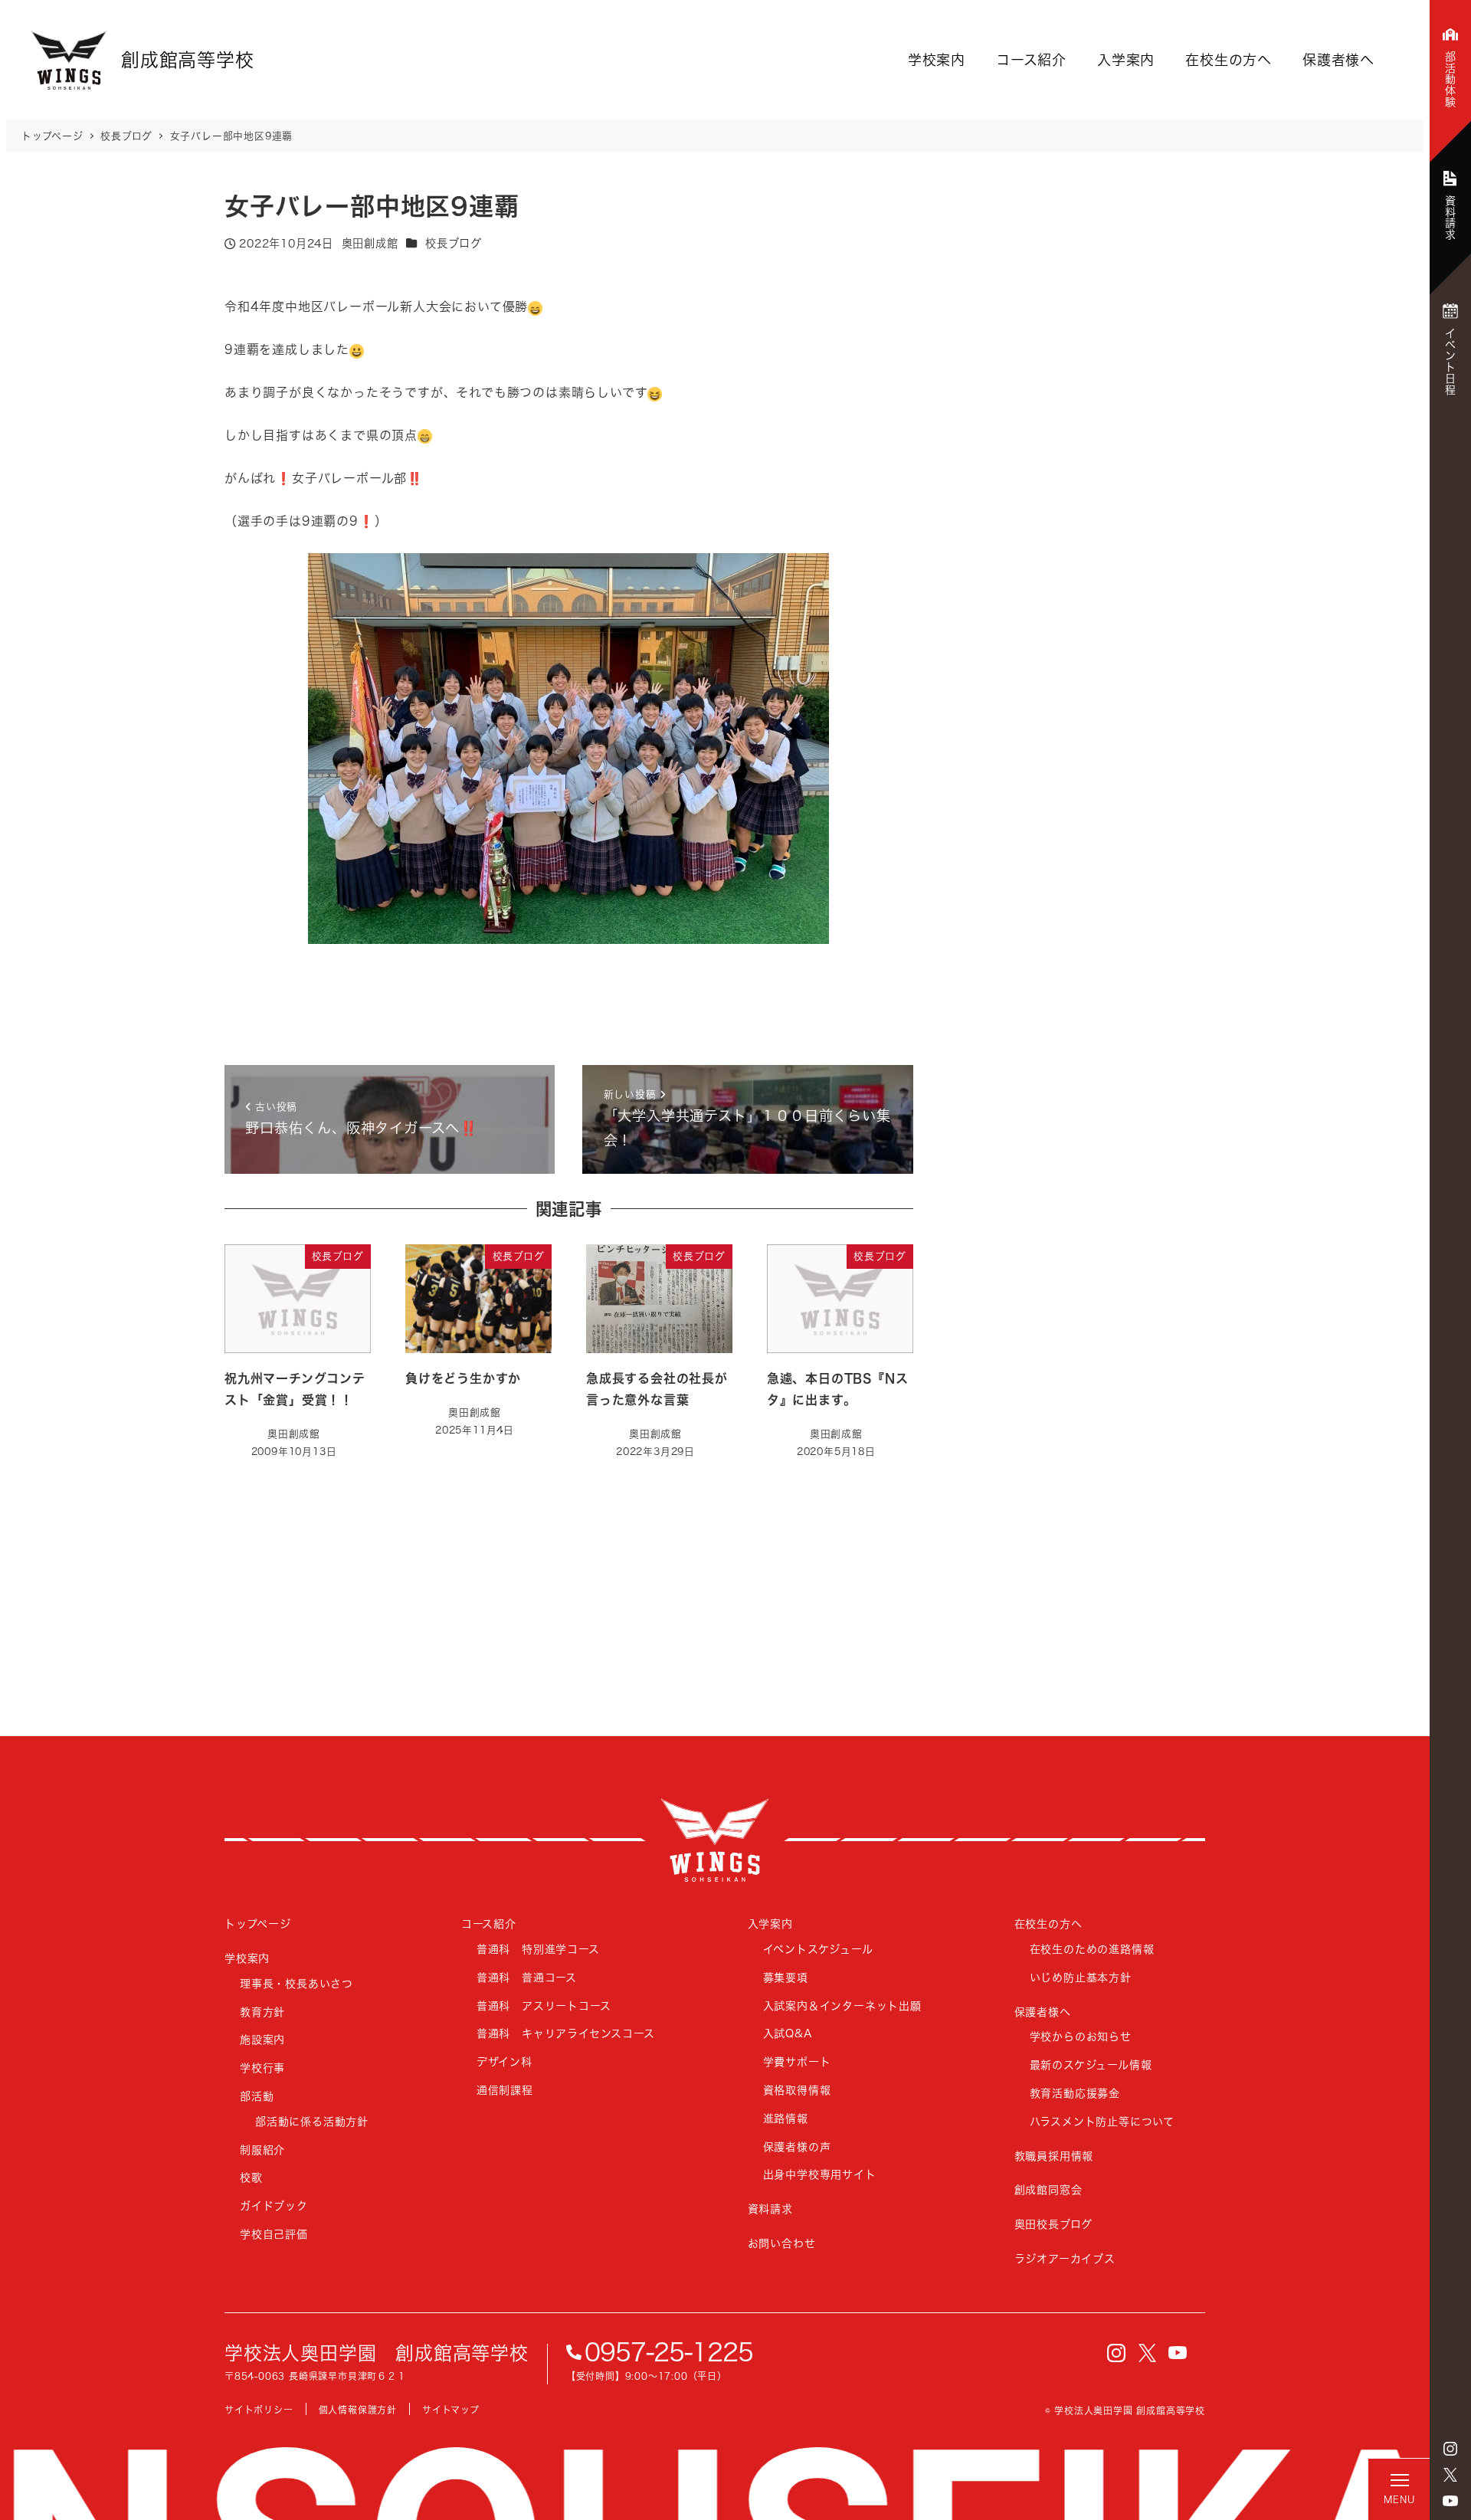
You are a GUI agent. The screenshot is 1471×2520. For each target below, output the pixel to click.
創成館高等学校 (715, 1840)
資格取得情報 (797, 2090)
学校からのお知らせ (1081, 2036)
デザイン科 (505, 2061)
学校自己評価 (274, 2234)
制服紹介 (262, 2150)
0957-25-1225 (669, 2352)
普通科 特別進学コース (538, 1949)
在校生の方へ (1229, 60)
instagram (1450, 2449)
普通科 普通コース (527, 1977)
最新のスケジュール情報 (1091, 2064)
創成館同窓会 (1048, 2189)
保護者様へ (1338, 60)
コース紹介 (1031, 60)
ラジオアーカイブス (1065, 2258)
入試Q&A (788, 2033)
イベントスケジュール (818, 1949)
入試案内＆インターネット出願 (842, 2006)
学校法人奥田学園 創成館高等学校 (377, 2353)
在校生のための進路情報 (1092, 1949)
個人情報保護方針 (358, 2410)
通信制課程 (505, 2090)
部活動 (257, 2096)
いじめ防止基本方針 (1081, 1977)
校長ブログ (453, 243)
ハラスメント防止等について (1102, 2121)
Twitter (1450, 2475)
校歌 (251, 2177)
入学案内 (1126, 60)
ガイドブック (274, 2205)
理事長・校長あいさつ (296, 1983)
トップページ (258, 1924)
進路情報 (786, 2118)
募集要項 (786, 1977)
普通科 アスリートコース (544, 2006)
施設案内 (262, 2039)
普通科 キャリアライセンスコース (566, 2033)
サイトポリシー (259, 2410)
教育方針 (262, 2012)
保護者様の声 (797, 2146)
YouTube (1450, 2501)
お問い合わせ (782, 2243)
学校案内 (937, 60)
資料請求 (770, 2209)
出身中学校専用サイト (820, 2174)
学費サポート (797, 2061)
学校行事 (262, 2068)
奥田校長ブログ (1054, 2224)
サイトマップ (451, 2410)
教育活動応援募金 (1075, 2093)
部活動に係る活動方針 (312, 2121)
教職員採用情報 (1054, 2156)
